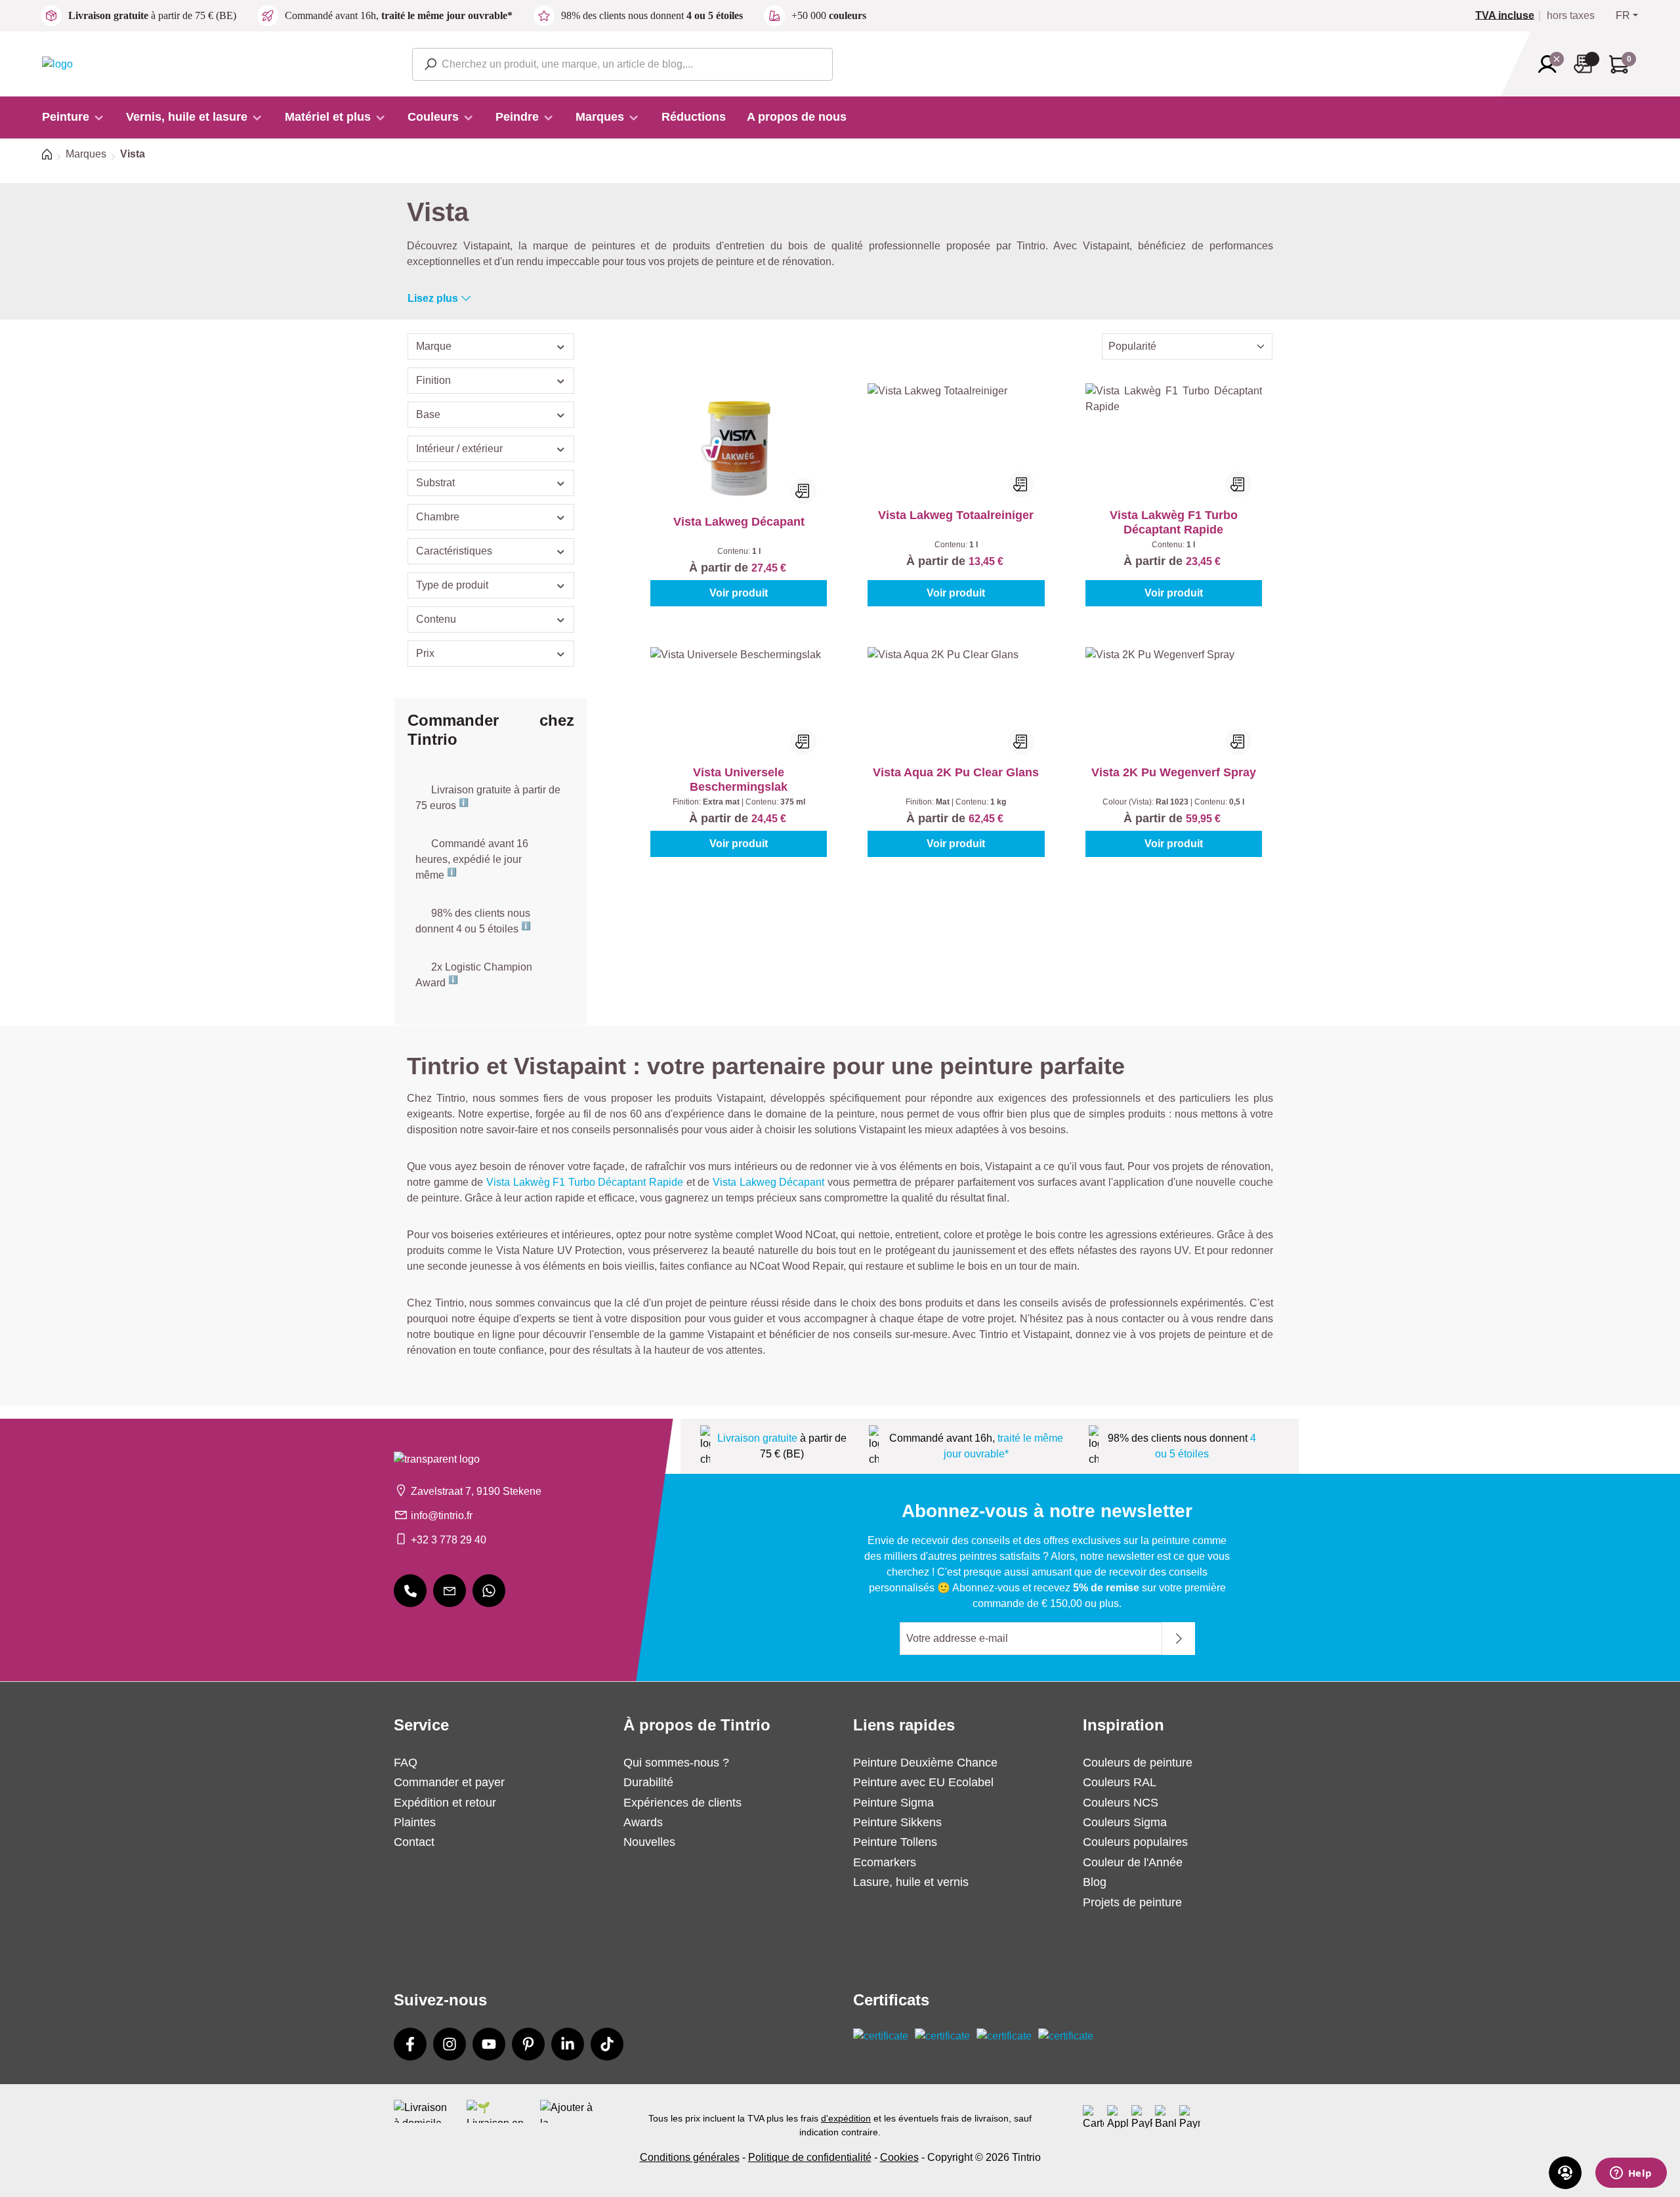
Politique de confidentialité (810, 2157)
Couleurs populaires (1135, 1842)
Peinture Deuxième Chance (925, 1763)
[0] (1510, 16)
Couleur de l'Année (1133, 1862)
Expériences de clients (682, 1803)
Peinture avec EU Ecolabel (923, 1782)
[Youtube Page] (489, 2044)
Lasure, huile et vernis (911, 1882)
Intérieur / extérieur (459, 449)
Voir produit (739, 593)
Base (428, 414)
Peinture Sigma (893, 1803)
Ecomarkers (885, 1862)
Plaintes (415, 1822)
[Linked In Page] (568, 2044)
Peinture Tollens (895, 1842)
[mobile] (410, 1591)
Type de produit (452, 585)
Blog (1095, 1882)
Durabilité (648, 1782)
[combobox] (622, 64)
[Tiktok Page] (607, 2044)
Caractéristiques (454, 551)
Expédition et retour (445, 1803)
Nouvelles (649, 1842)
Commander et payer (449, 1782)
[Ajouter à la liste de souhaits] (803, 491)
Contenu (436, 619)
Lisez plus (433, 298)
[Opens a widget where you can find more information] (1631, 2174)
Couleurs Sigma (1125, 1822)
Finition (433, 380)
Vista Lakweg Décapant (739, 522)
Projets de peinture (1132, 1902)
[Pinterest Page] (528, 2044)
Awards (643, 1822)
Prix (425, 653)
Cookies (899, 2157)
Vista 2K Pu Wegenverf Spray (1174, 772)
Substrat (435, 483)
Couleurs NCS (1121, 1803)
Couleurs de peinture (1138, 1763)
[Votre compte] (1551, 64)
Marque (434, 346)
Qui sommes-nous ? (676, 1763)
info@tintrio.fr (442, 1516)
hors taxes (1571, 16)
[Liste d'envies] (1587, 64)
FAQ (406, 1763)
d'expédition (846, 2118)
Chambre (438, 517)
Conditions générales (690, 2157)
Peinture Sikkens (897, 1822)
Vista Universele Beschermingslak (739, 780)
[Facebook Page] (410, 2044)
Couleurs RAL (1120, 1782)
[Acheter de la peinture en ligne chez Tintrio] (57, 63)
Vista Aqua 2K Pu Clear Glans (956, 772)
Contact (414, 1842)
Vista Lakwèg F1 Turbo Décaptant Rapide (1174, 522)
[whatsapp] (489, 1591)
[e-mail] (450, 1591)
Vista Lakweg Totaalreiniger (956, 515)
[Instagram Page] (450, 2044)
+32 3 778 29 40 (449, 1540)
